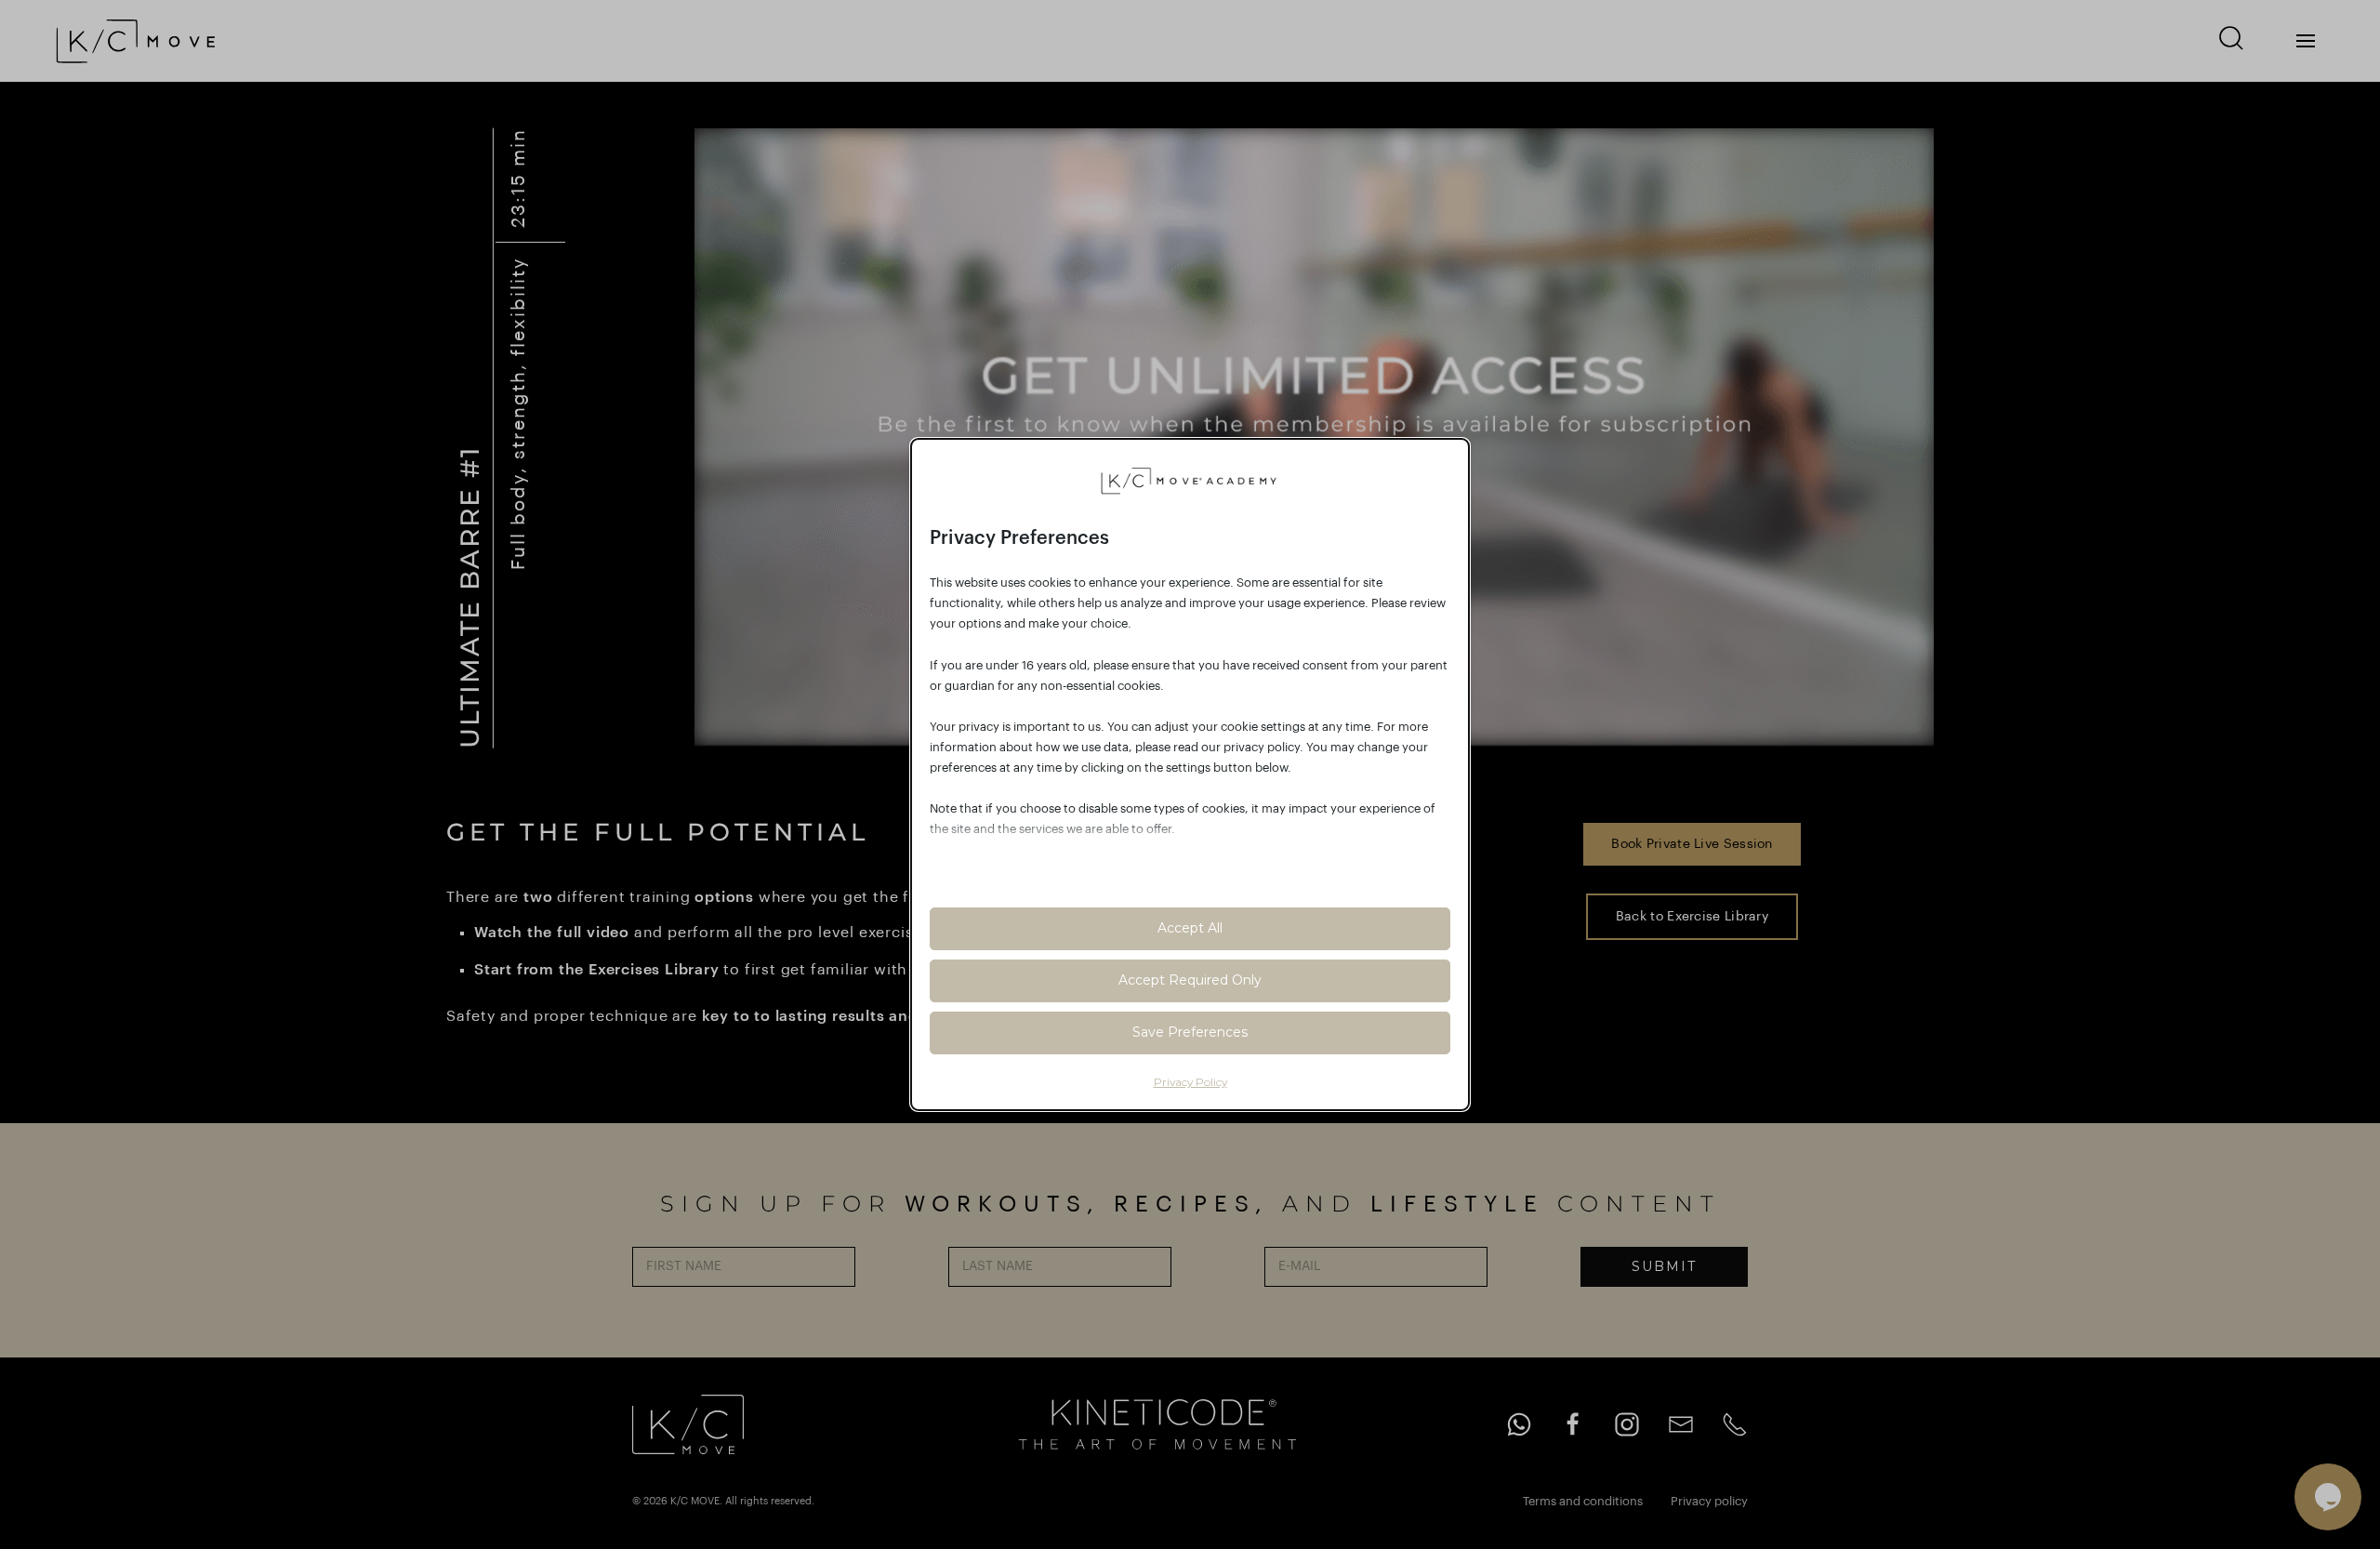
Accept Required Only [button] (1190, 980)
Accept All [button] (1190, 928)
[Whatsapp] (1519, 1424)
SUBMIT (1664, 1266)
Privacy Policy (1190, 1082)
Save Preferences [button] (1190, 1032)
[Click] (2306, 41)
